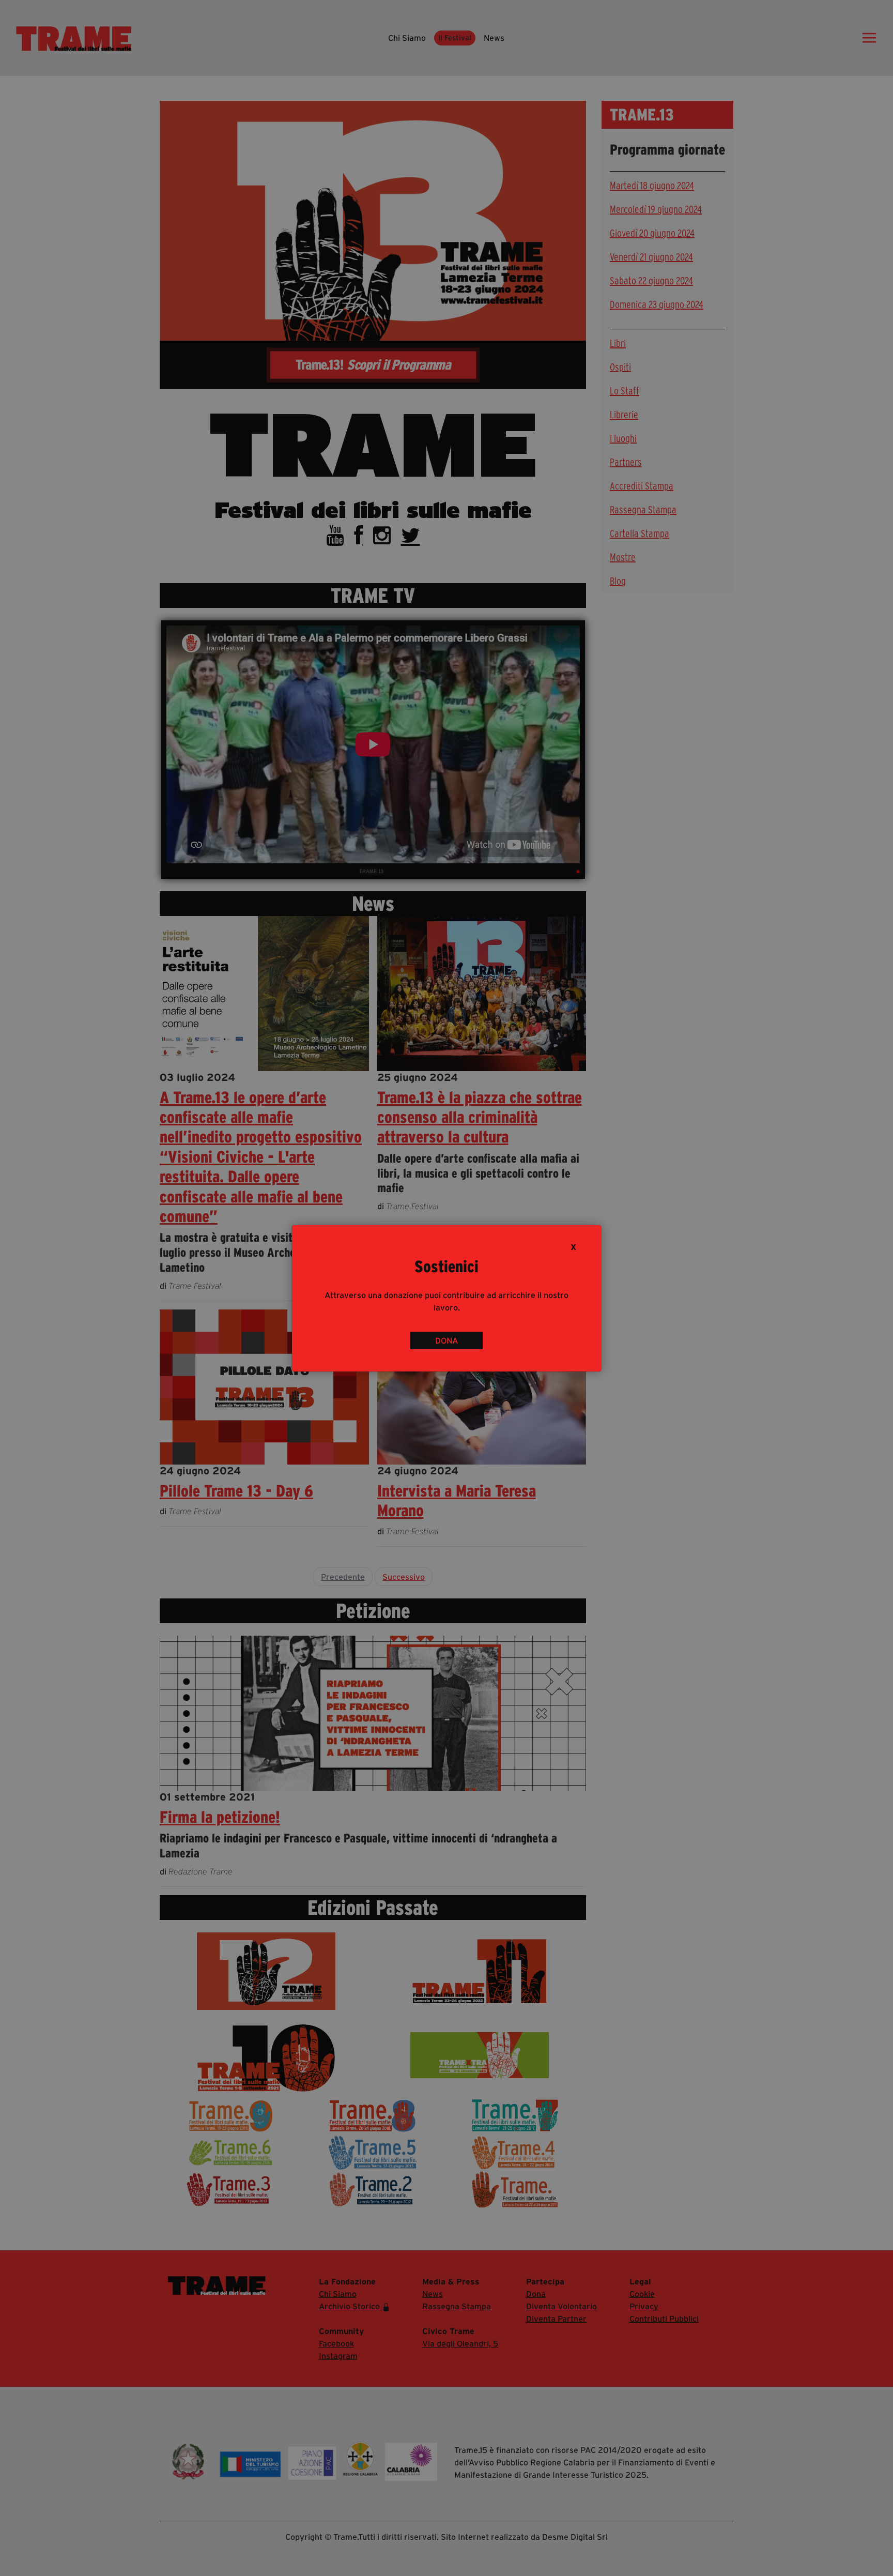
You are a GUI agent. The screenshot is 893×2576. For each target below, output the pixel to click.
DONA (446, 1340)
